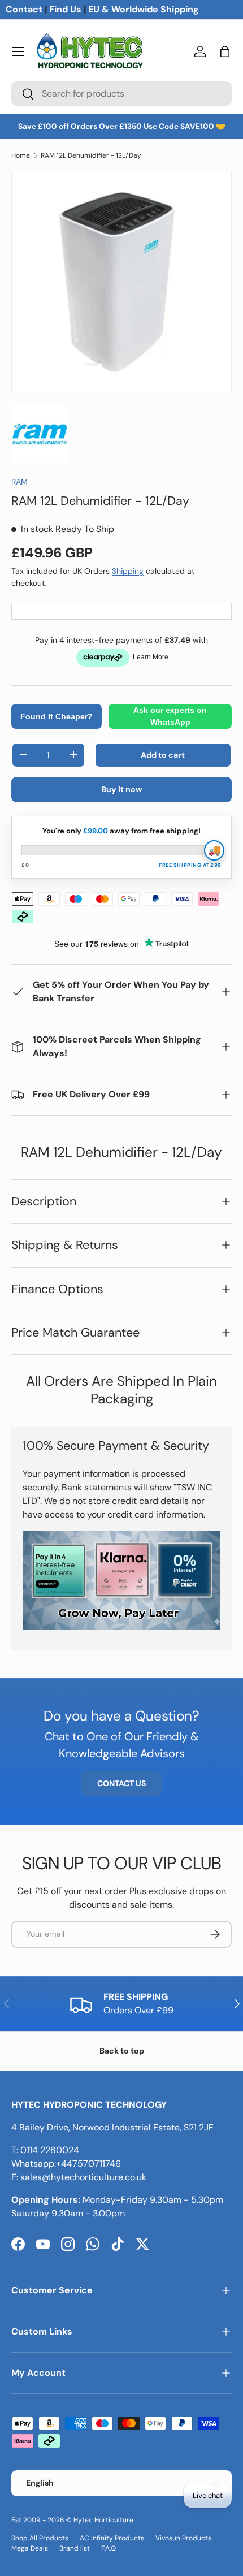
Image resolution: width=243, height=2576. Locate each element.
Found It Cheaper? (57, 716)
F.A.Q (109, 2548)
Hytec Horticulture (103, 2520)
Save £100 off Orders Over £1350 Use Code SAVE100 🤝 (122, 126)
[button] (225, 51)
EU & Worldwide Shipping (144, 9)
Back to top (122, 2051)
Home (21, 155)
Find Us (65, 9)
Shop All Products (40, 2538)
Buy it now (122, 789)
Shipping (128, 571)
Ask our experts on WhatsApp (170, 716)
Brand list (75, 2548)
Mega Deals (30, 2548)
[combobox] (121, 94)
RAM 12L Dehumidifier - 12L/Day (91, 155)
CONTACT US (121, 1783)
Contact (24, 9)
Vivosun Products (183, 2538)
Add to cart (163, 755)
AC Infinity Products (112, 2538)
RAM (19, 482)
